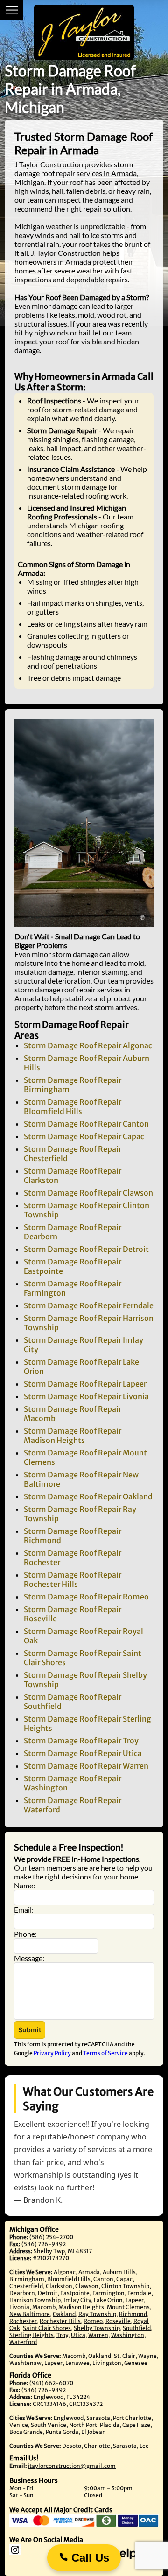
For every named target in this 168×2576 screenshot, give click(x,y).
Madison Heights (81, 2307)
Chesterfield (26, 2286)
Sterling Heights (31, 2335)
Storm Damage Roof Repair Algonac (88, 1045)
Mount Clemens (128, 2307)
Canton (103, 2279)
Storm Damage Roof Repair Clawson (88, 1193)
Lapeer (135, 2300)
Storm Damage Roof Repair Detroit (86, 1249)
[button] (30, 2030)
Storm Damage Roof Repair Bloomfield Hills (73, 1107)
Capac (124, 2279)
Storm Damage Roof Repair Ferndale (89, 1305)
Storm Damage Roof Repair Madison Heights (73, 1435)
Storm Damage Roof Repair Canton (86, 1124)
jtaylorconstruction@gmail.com (72, 2466)
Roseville (118, 2321)
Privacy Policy (52, 2053)
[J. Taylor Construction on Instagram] (33, 2553)
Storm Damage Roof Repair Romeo (86, 1597)
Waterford (23, 2342)
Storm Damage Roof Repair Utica (83, 1753)
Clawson (87, 2286)
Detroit (48, 2293)
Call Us (89, 2558)
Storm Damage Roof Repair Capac (84, 1136)
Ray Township (97, 2314)
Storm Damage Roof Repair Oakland (88, 1496)
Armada (89, 2272)
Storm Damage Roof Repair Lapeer (85, 1384)
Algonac (65, 2272)
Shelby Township (97, 2328)
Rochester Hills (60, 2321)
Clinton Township (125, 2286)
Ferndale (139, 2293)
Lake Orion (108, 2300)
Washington (128, 2335)
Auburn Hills (119, 2272)
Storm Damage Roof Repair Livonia (86, 1396)
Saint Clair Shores (47, 2328)
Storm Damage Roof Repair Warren (86, 1766)
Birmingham (27, 2279)
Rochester (23, 2321)
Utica (78, 2335)
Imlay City (77, 2300)
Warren (98, 2335)
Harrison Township (35, 2300)
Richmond (133, 2314)
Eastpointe (75, 2293)
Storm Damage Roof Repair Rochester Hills (73, 1579)
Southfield (137, 2328)
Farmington (108, 2293)
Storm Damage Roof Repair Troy (81, 1741)
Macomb (44, 2307)
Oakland (64, 2314)
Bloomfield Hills (69, 2279)
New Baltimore (30, 2314)
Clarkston (59, 2286)
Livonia (19, 2307)
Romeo (93, 2321)
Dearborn (22, 2293)
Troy (62, 2335)
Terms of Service (105, 2053)
